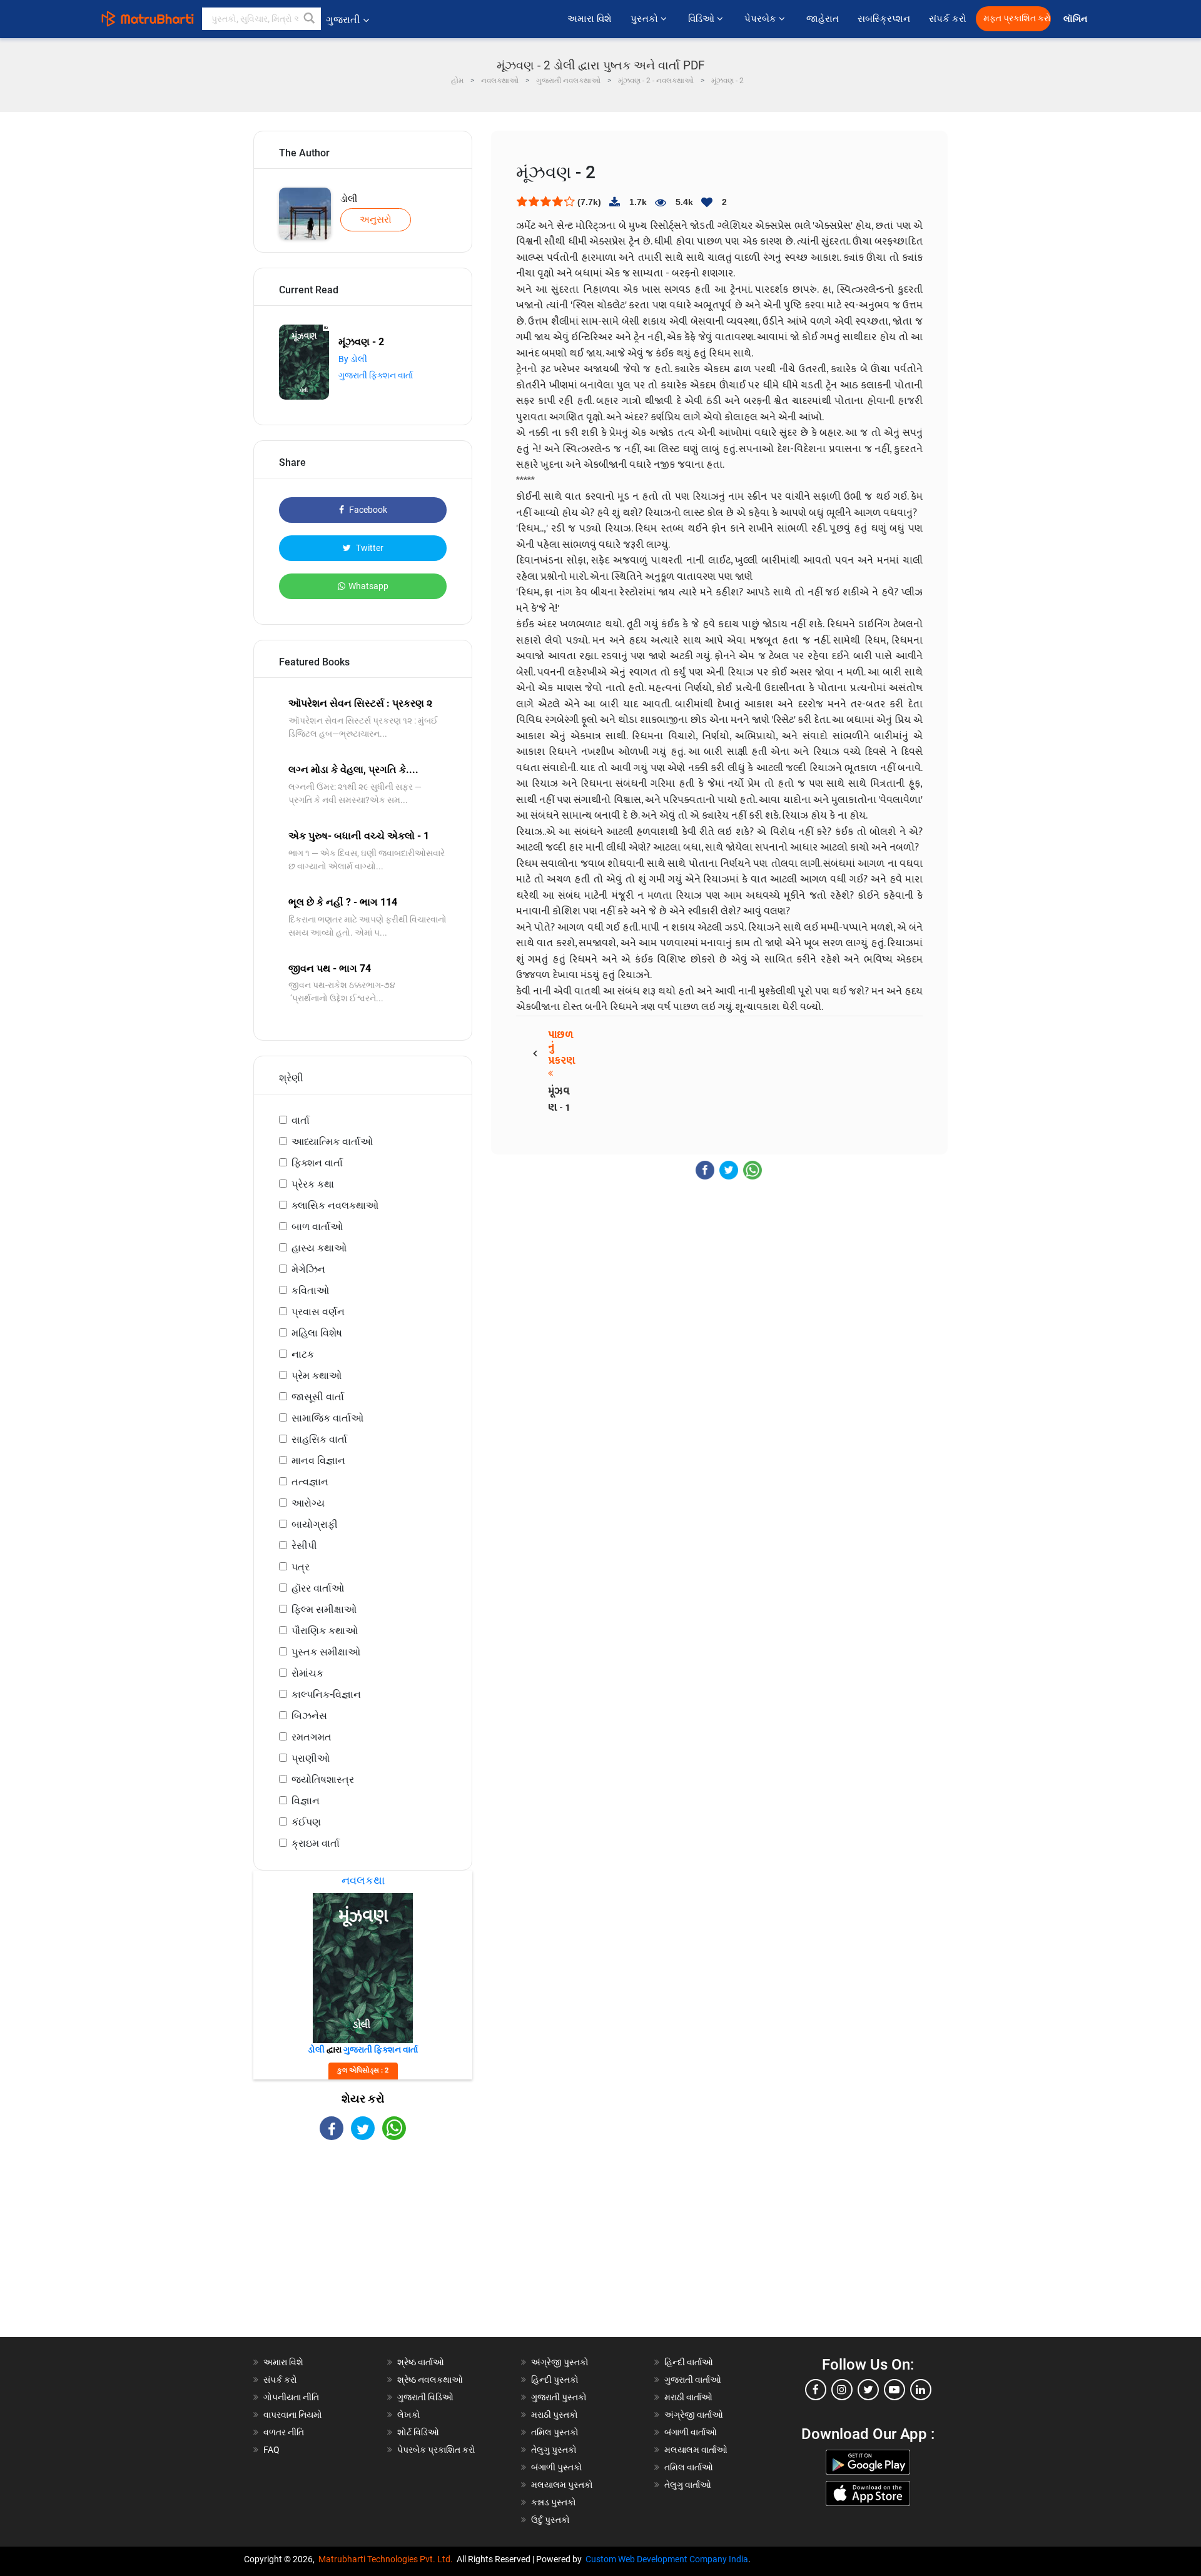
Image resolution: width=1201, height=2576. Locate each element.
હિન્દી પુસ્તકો (555, 2380)
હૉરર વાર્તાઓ (318, 1588)
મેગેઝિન (308, 1269)
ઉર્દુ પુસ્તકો (550, 2520)
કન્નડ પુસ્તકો (554, 2502)
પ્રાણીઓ (311, 1758)
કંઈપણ (306, 1822)
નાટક (303, 1354)
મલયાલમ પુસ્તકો (562, 2485)
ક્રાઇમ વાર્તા (316, 1843)
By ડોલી (353, 359)
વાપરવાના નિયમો (294, 2415)
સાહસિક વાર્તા (319, 1439)
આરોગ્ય (308, 1503)
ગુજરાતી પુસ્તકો (559, 2397)
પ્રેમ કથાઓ (317, 1376)
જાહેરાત (823, 19)
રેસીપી (304, 1546)
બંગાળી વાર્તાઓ (691, 2432)
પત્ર (301, 1567)
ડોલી (349, 199)
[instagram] (842, 2390)
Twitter (369, 548)
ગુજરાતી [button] (343, 20)
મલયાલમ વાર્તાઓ (696, 2450)
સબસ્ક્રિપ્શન (884, 19)
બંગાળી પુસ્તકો (557, 2467)
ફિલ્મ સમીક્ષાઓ (324, 1609)
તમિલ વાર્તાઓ (689, 2467)
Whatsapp (368, 586)
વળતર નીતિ (284, 2432)
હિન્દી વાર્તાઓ (689, 2362)
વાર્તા (301, 1120)
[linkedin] (921, 2390)
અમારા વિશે (590, 19)
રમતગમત (312, 1737)
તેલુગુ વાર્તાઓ (688, 2485)
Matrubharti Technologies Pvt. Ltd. (388, 2559)
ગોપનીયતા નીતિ (291, 2397)
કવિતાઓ (310, 1291)
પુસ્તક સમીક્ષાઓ (326, 1652)
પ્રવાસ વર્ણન (318, 1312)
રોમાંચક (307, 1673)
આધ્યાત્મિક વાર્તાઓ (332, 1142)
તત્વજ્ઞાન (310, 1482)
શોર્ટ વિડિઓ (418, 2432)
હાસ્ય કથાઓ (319, 1248)
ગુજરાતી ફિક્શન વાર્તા (376, 375)
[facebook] (816, 2390)
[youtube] (894, 2390)
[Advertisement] (363, 2250)
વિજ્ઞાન (306, 1801)
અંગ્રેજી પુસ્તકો (560, 2362)
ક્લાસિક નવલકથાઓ (335, 1205)
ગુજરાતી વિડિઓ (425, 2397)
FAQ (271, 2450)
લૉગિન (1076, 19)
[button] (310, 19)
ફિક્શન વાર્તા (317, 1163)
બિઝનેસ (309, 1716)
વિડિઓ (702, 19)
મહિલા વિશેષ (317, 1333)
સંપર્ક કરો (948, 19)
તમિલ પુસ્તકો (555, 2432)
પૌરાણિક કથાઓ (325, 1631)
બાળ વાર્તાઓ (317, 1227)
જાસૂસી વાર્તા (318, 1397)
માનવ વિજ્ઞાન (318, 1461)
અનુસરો (376, 220)
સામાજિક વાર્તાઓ (327, 1418)
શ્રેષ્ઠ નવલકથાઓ (430, 2380)
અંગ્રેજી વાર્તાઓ (694, 2415)
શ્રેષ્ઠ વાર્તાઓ (421, 2362)
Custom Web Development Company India (667, 2559)
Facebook (367, 510)
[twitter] (868, 2390)
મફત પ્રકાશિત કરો (1017, 18)
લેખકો (409, 2415)
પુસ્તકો (646, 19)
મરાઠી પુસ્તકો (555, 2415)
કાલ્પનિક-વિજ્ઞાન (326, 1695)
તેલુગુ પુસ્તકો (554, 2450)
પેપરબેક (762, 19)
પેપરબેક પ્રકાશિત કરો (436, 2450)
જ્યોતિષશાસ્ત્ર (323, 1780)
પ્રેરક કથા (313, 1184)
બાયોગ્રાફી (315, 1524)
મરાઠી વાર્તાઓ (688, 2397)
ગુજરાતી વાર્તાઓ (693, 2380)
